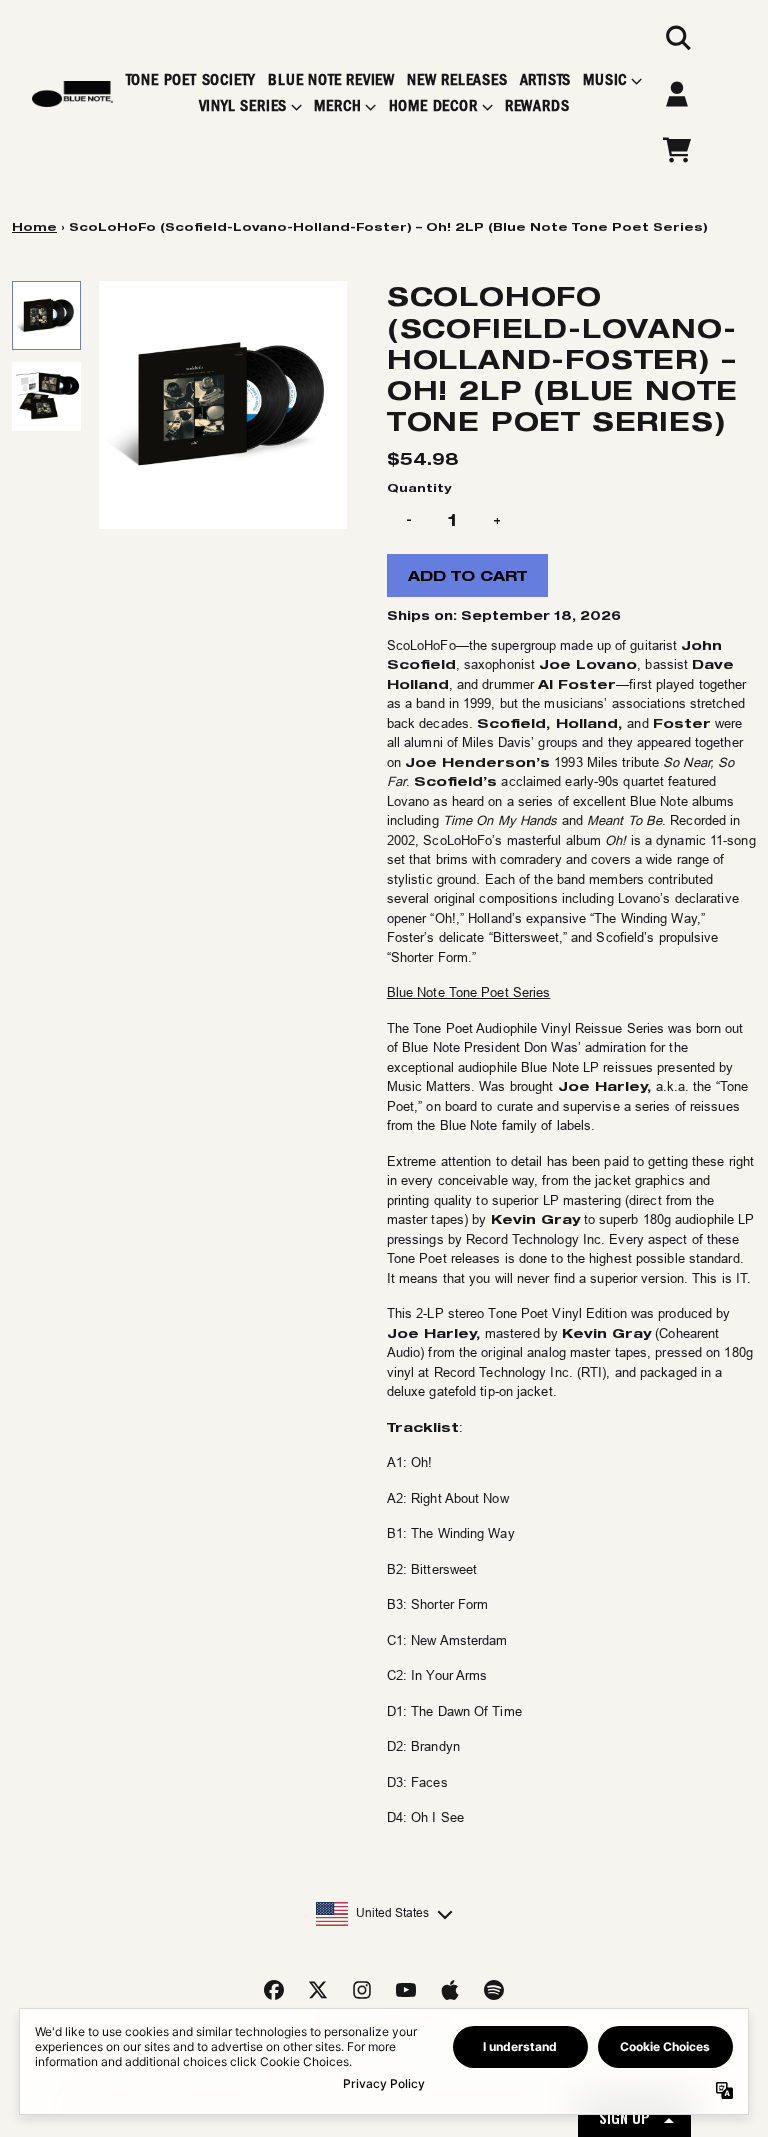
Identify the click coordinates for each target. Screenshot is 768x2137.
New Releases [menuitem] (457, 80)
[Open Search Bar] (677, 38)
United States (392, 1913)
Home (34, 226)
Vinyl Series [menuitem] (243, 106)
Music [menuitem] (605, 80)
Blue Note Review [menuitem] (331, 80)
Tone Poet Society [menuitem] (191, 80)
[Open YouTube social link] (406, 1990)
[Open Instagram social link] (362, 1990)
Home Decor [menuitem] (433, 106)
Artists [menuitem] (546, 80)
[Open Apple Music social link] (450, 1990)
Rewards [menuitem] (537, 106)
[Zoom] (223, 405)
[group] (46, 315)
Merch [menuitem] (337, 106)
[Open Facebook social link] (274, 1990)
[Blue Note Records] (72, 94)
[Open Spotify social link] (494, 1990)
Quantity (419, 487)
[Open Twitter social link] (318, 1990)
